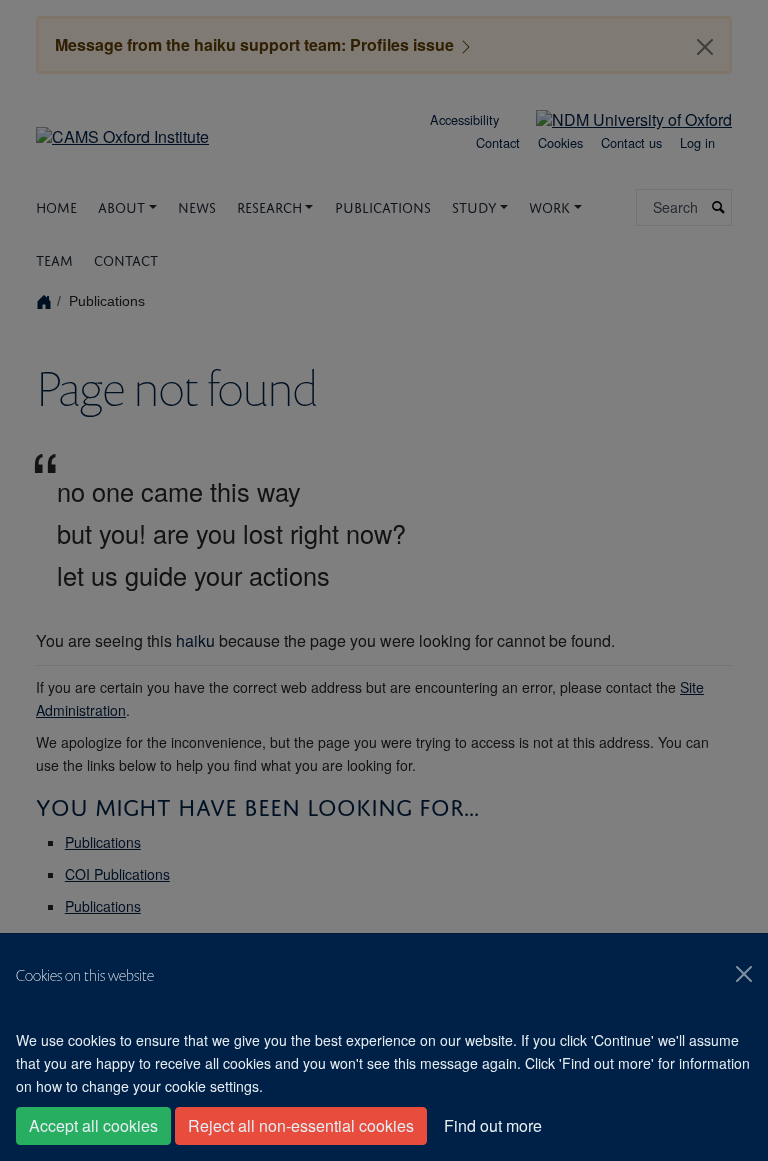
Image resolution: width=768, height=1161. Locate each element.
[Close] (744, 974)
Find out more (493, 1125)
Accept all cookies (93, 1125)
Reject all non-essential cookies (301, 1125)
